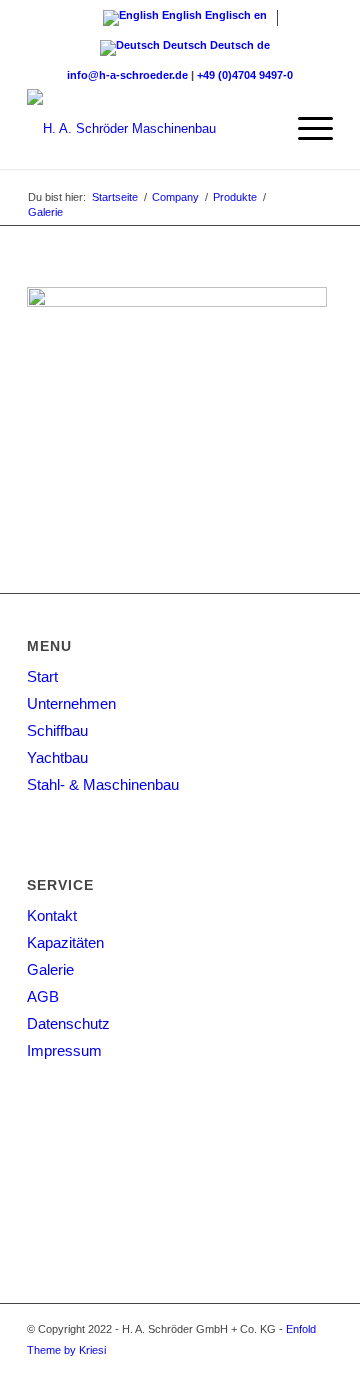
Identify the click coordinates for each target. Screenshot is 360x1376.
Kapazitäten (65, 942)
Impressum (64, 1050)
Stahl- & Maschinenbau (103, 784)
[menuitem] (258, 129)
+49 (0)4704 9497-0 (245, 75)
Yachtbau (57, 757)
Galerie (50, 969)
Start (42, 676)
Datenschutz (68, 1023)
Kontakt (52, 915)
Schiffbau (57, 730)
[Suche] (258, 129)
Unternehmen (71, 703)
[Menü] (305, 129)
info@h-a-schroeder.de (127, 75)
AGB (43, 996)
